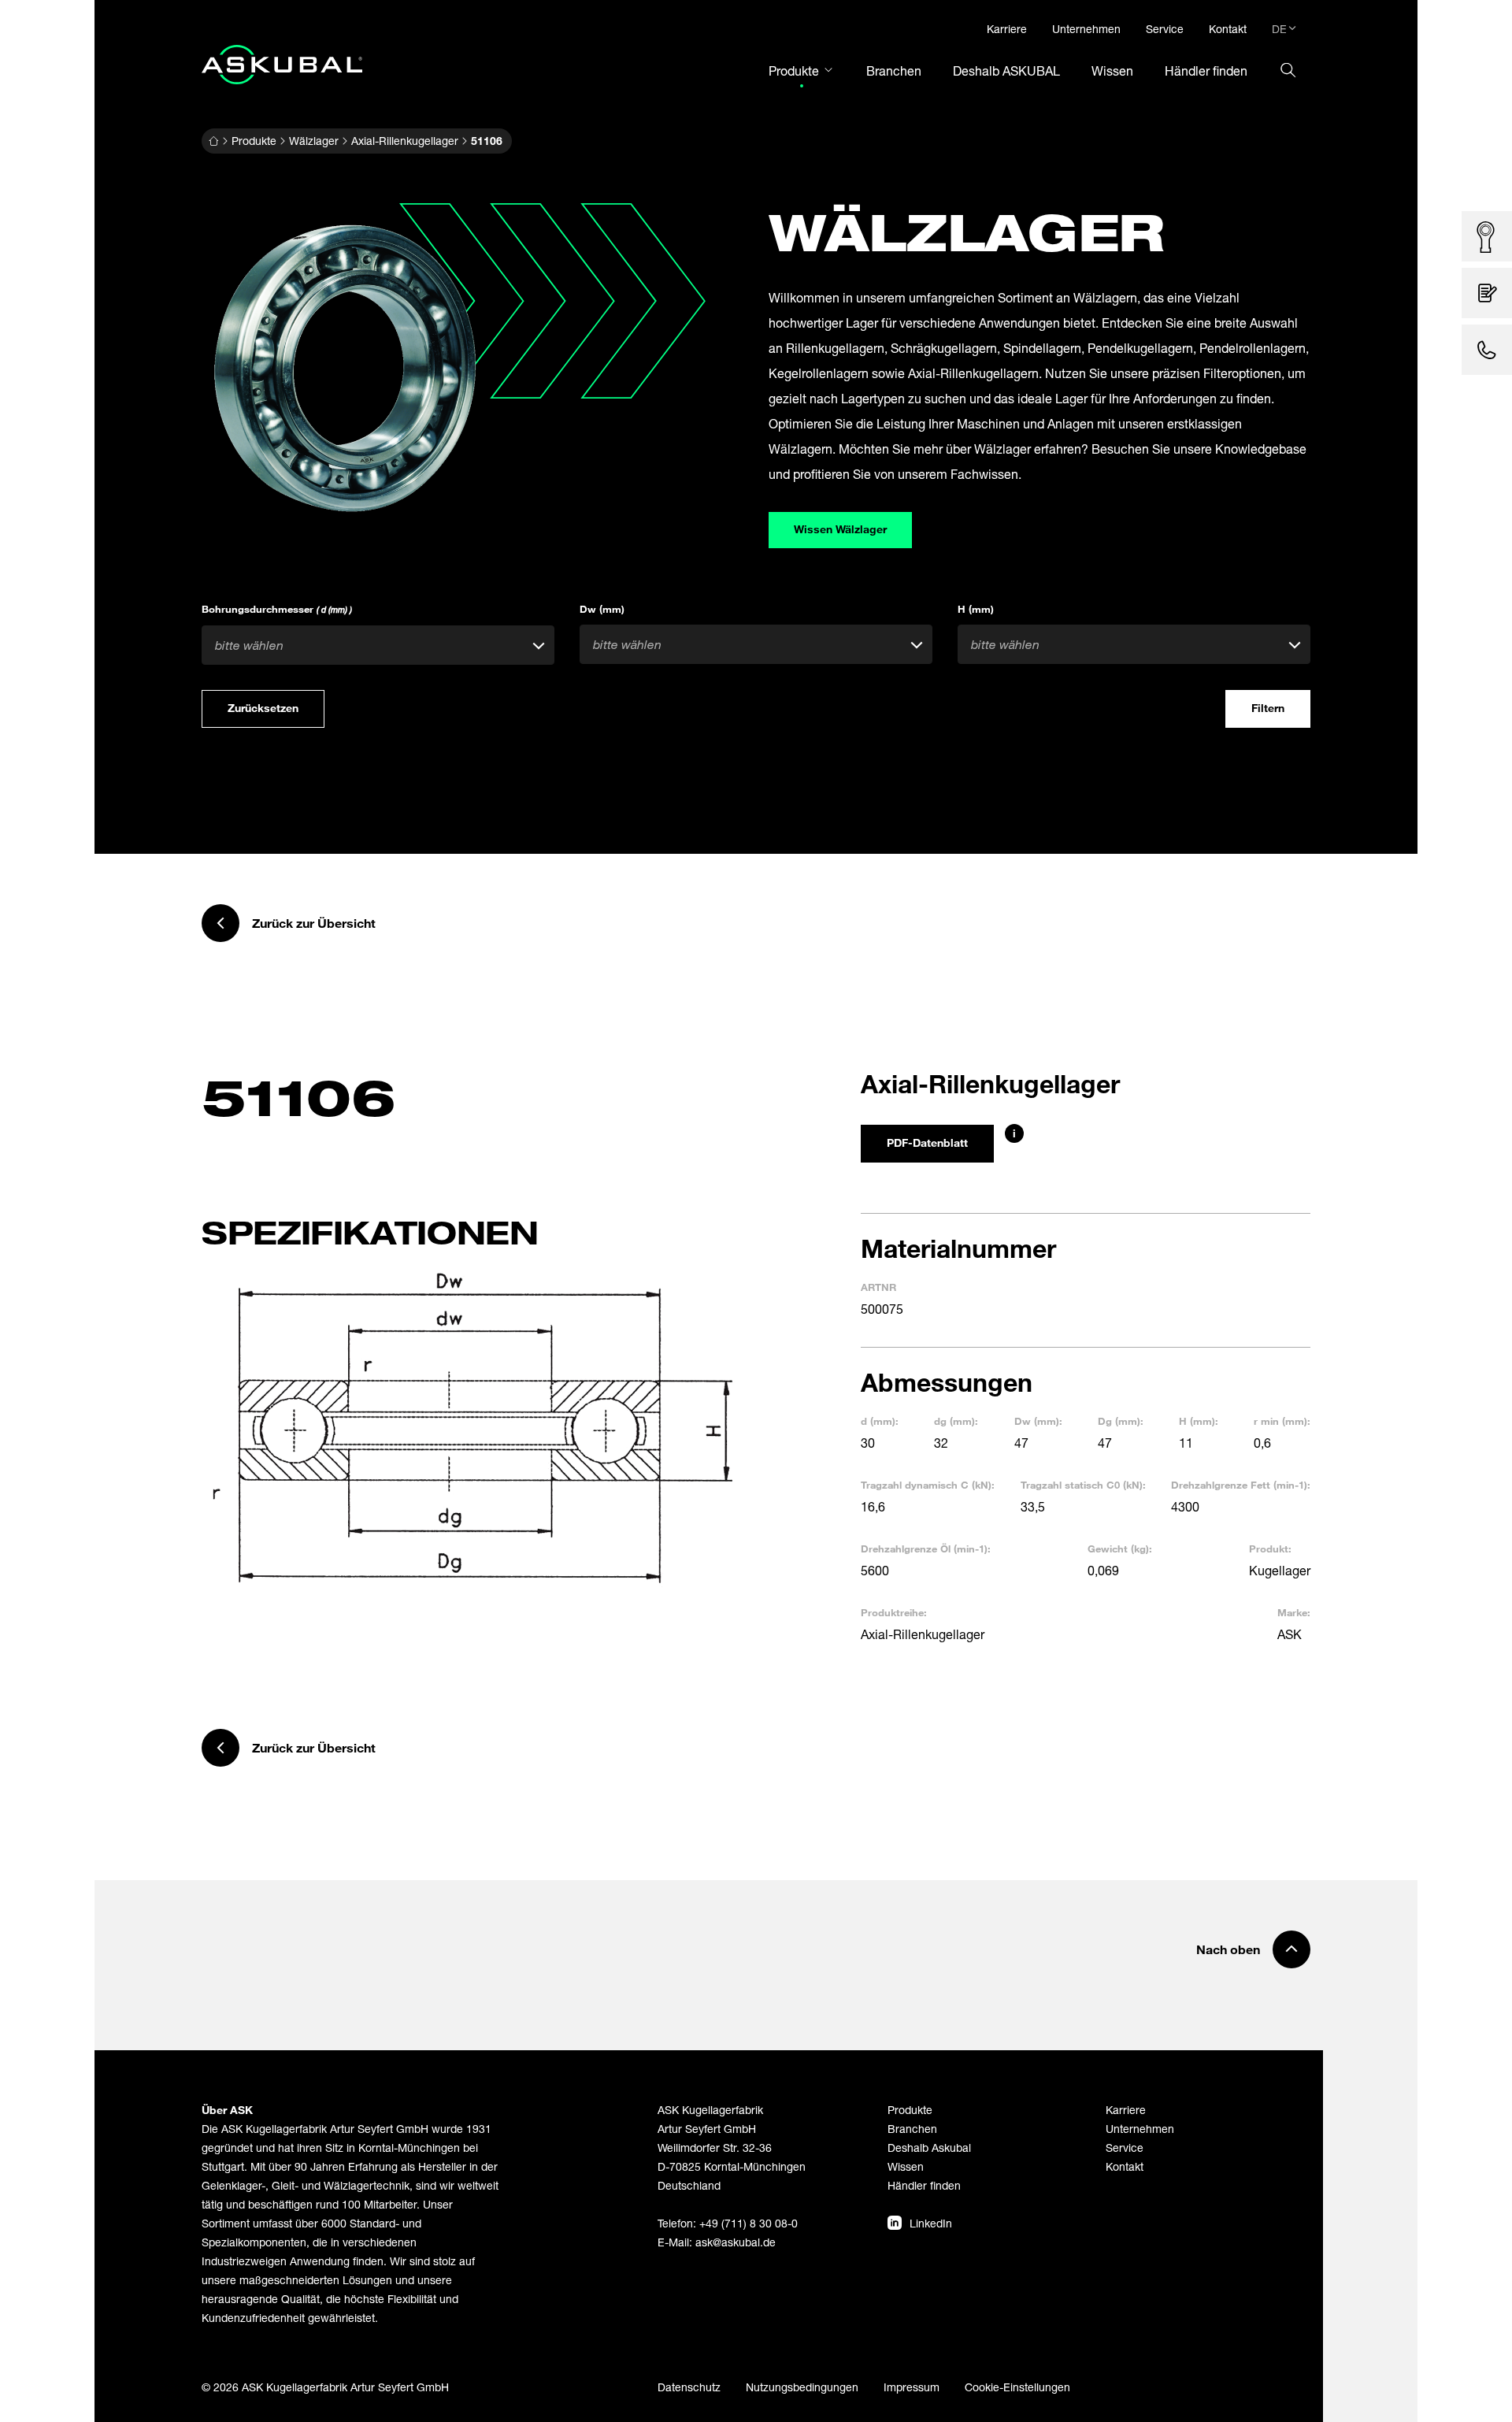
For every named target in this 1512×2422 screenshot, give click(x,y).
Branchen (912, 2129)
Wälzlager (314, 141)
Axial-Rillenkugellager (405, 141)
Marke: (1294, 1612)
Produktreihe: (894, 1612)
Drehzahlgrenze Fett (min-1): (1241, 1485)
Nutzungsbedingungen (802, 2387)
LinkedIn (931, 2223)
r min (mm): (1282, 1421)
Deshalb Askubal (929, 2148)
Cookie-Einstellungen (1017, 2387)
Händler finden (924, 2185)
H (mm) (976, 609)
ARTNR (878, 1287)
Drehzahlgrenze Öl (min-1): (926, 1549)
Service (1125, 2148)
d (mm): (880, 1421)
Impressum (912, 2387)
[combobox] (378, 645)
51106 (487, 141)
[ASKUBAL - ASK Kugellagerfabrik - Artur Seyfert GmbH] (282, 65)
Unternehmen (1140, 2129)
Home (213, 141)
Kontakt (1125, 2166)
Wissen (906, 2166)
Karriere (1126, 2110)
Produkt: (1270, 1549)
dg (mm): (956, 1421)
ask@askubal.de (736, 2242)
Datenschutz (689, 2387)
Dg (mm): (1121, 1421)
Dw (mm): (1038, 1421)
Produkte (254, 141)
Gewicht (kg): (1120, 1549)
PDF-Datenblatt (927, 1142)
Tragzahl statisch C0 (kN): (1083, 1485)
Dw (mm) (602, 609)
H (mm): (1199, 1421)
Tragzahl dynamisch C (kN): (928, 1485)
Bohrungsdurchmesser (277, 609)
